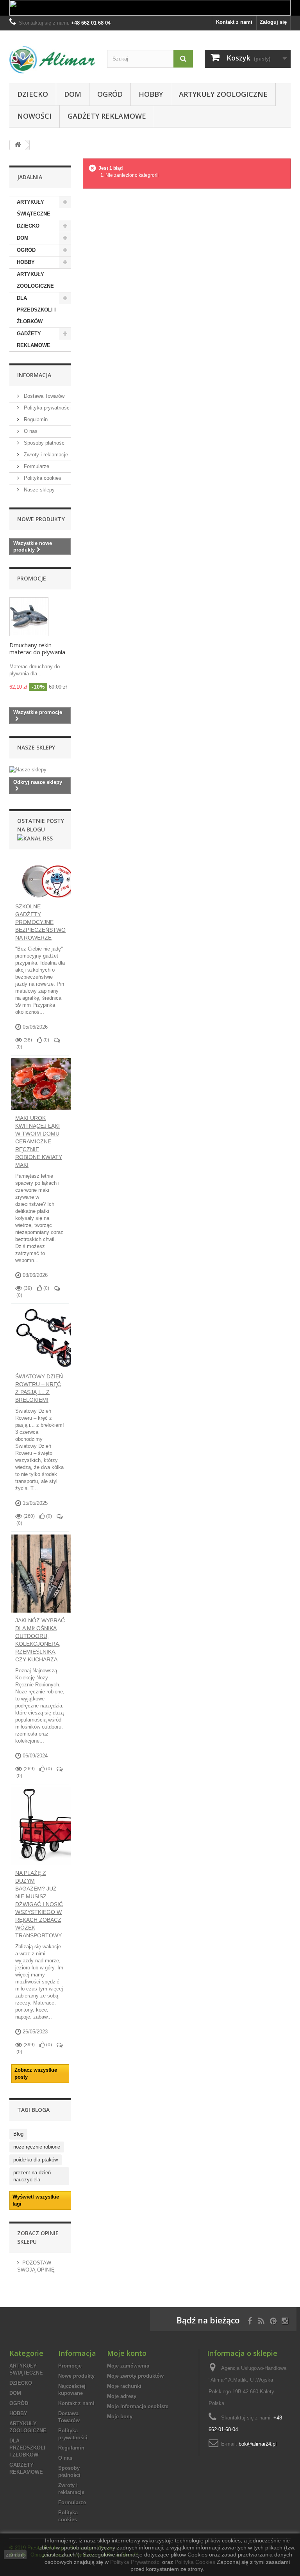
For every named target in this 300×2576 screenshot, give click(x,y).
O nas (30, 431)
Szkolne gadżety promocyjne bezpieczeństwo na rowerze (40, 922)
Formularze (36, 466)
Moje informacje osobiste (138, 2406)
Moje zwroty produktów (135, 2376)
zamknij (15, 2555)
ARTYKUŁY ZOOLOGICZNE (223, 94)
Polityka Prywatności (135, 2562)
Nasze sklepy (38, 490)
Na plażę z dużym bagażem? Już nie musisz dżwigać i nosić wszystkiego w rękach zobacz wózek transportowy (39, 1904)
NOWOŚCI (34, 116)
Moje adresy (122, 2396)
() (46, 1040)
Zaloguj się (273, 22)
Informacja (34, 375)
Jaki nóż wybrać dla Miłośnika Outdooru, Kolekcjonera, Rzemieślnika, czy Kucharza (40, 1640)
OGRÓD (110, 94)
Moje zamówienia (128, 2366)
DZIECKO (33, 94)
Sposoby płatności (44, 443)
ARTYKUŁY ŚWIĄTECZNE (34, 208)
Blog (18, 2134)
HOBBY (151, 94)
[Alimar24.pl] (52, 60)
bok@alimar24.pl (258, 2444)
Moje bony (120, 2417)
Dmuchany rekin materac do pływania (37, 648)
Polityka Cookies (195, 2562)
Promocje (32, 578)
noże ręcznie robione (37, 2147)
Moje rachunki (124, 2386)
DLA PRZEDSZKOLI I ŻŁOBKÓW (36, 310)
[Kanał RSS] (35, 838)
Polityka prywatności (46, 408)
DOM (73, 94)
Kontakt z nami (234, 22)
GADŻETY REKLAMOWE (107, 116)
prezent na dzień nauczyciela (32, 2176)
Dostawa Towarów (43, 396)
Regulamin (35, 419)
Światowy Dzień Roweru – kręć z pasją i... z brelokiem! (39, 1388)
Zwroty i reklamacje (45, 455)
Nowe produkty (41, 519)
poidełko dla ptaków (36, 2160)
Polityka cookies (42, 478)
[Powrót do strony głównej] (18, 145)
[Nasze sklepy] (40, 770)
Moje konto (127, 2353)
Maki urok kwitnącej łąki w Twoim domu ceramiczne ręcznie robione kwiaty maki (39, 1141)
